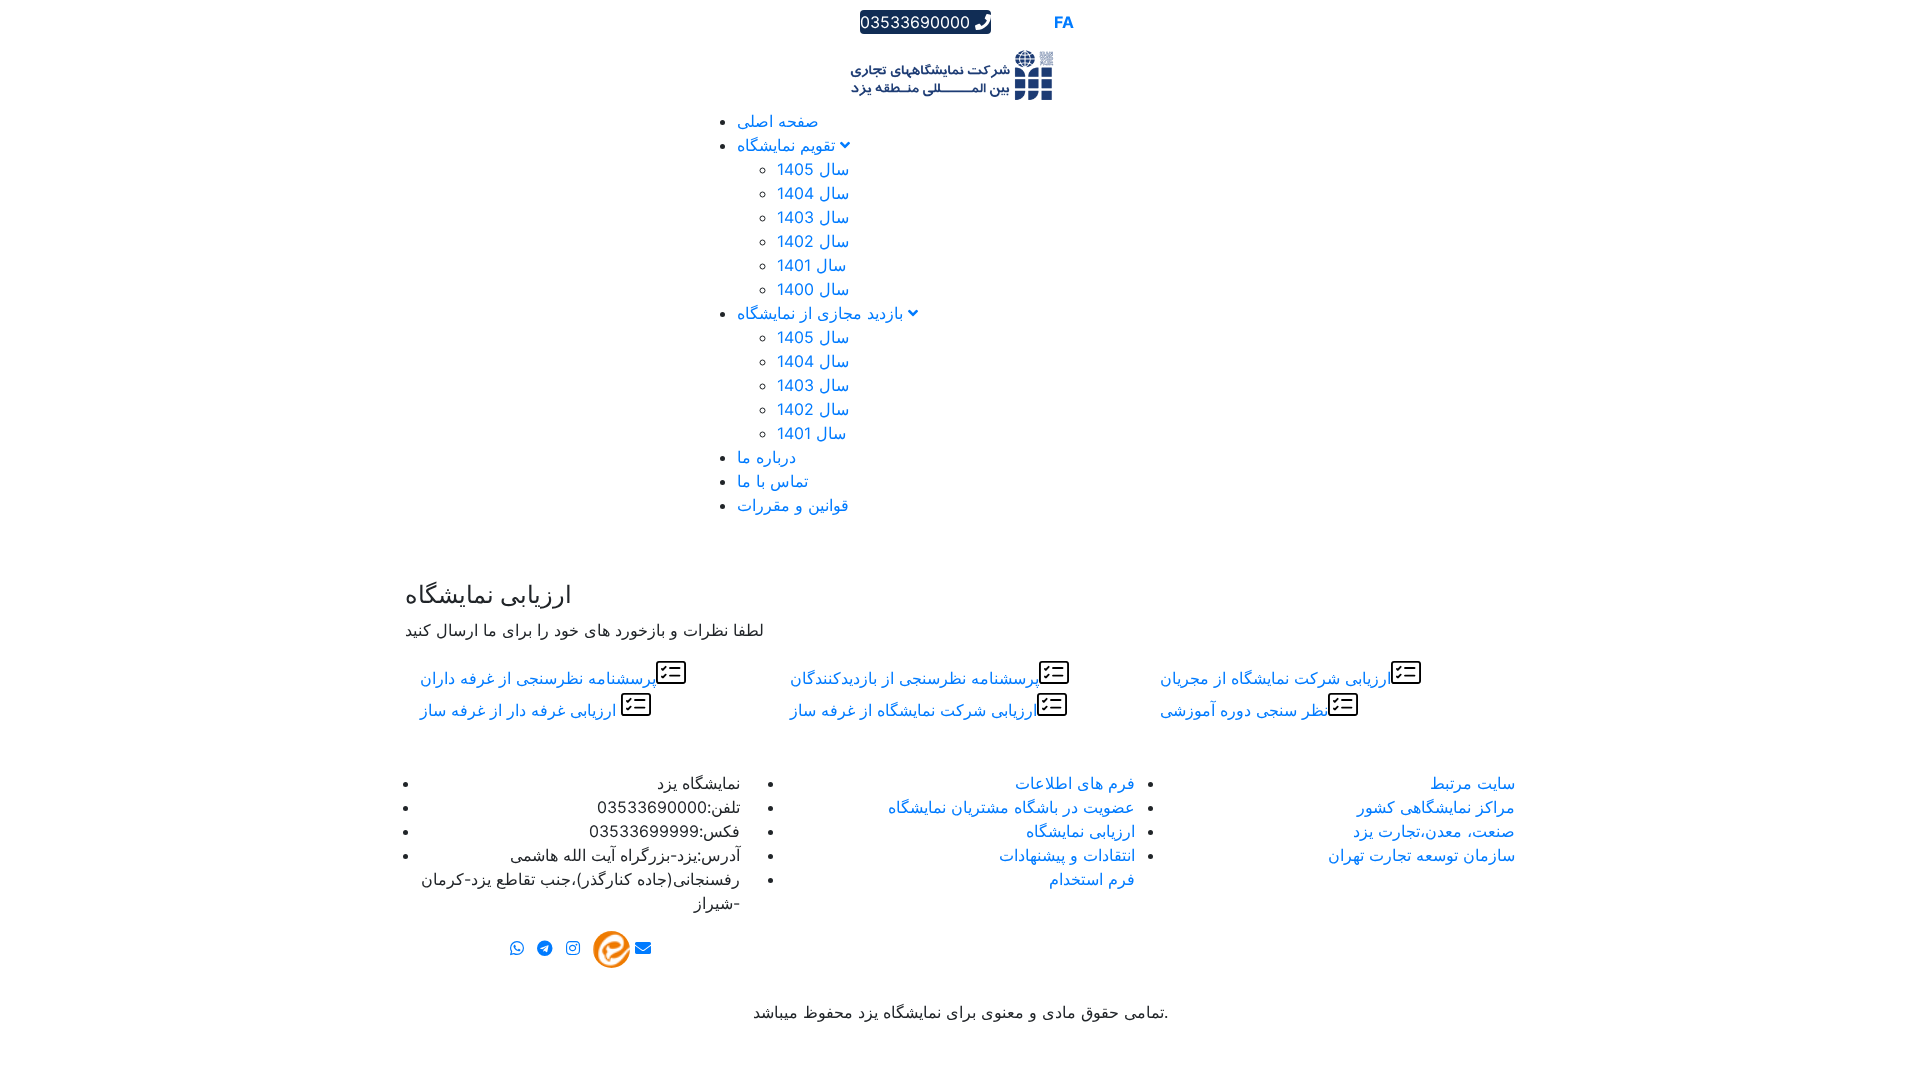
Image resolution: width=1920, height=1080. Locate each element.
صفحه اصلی (778, 121)
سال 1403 (813, 217)
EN (1036, 22)
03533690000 (917, 22)
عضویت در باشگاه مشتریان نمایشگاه (1011, 807)
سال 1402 (813, 241)
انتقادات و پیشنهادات (1067, 855)
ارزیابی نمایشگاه (1080, 831)
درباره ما (766, 457)
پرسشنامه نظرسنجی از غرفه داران (538, 678)
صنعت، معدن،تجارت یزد (1434, 831)
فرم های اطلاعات (1075, 783)
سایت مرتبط (1472, 783)
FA (1064, 22)
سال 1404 (813, 193)
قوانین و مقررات (793, 505)
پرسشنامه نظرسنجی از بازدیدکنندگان (914, 678)
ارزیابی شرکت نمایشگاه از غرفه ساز (913, 711)
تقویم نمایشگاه (788, 145)
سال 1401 (811, 265)
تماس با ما (772, 481)
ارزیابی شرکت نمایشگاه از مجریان (1275, 678)
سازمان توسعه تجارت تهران (1421, 855)
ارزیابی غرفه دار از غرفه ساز (520, 711)
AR (1007, 22)
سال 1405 (813, 169)
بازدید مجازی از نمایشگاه (822, 313)
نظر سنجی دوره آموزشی (1244, 711)
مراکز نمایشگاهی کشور (1436, 807)
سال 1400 (813, 289)
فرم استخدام (1092, 879)
